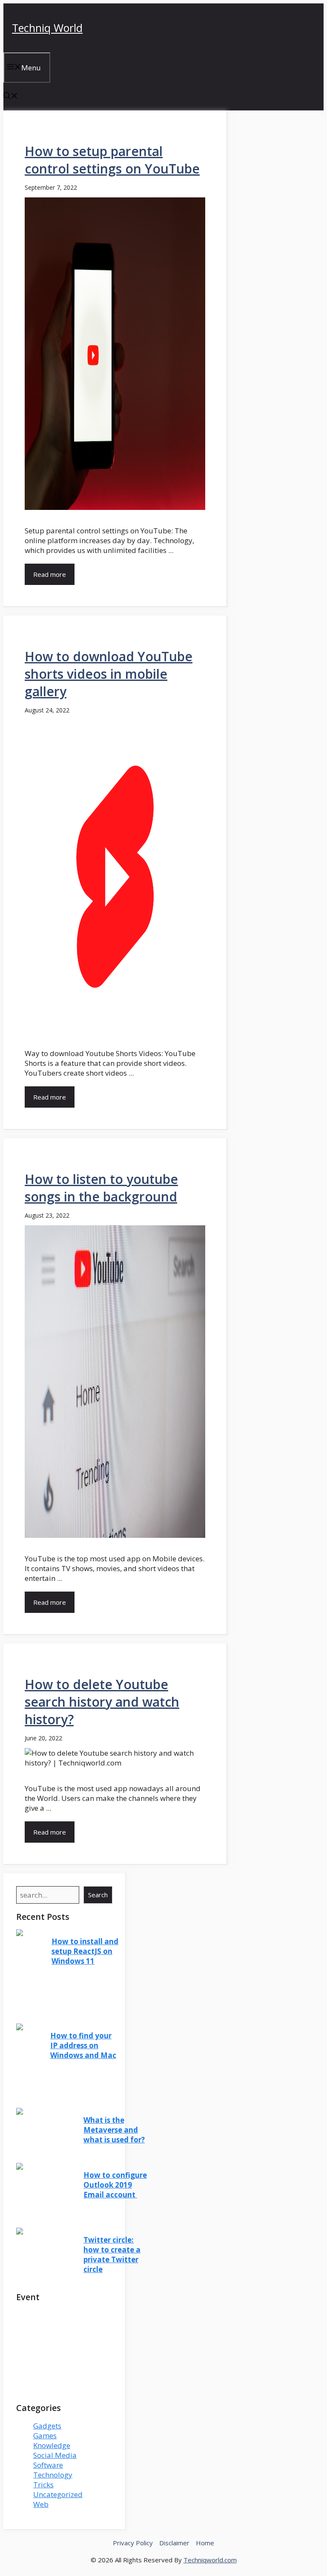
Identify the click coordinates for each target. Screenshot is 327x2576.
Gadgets (47, 2426)
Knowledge (52, 2445)
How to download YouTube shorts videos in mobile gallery (109, 674)
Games (45, 2436)
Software (48, 2465)
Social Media (55, 2455)
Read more (50, 574)
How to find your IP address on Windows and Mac (83, 2045)
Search (98, 1895)
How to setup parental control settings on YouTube (112, 160)
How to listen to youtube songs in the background (101, 1188)
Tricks (43, 2485)
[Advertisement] (64, 2353)
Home (205, 2543)
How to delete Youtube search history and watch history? (102, 1702)
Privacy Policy (133, 2543)
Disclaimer (174, 2543)
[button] (11, 97)
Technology (53, 2475)
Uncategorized (58, 2494)
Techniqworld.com (210, 2560)
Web (41, 2504)
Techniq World (47, 28)
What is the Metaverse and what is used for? (114, 2130)
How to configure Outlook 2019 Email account (115, 2185)
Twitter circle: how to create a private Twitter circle (112, 2255)
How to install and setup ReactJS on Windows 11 (85, 1951)
